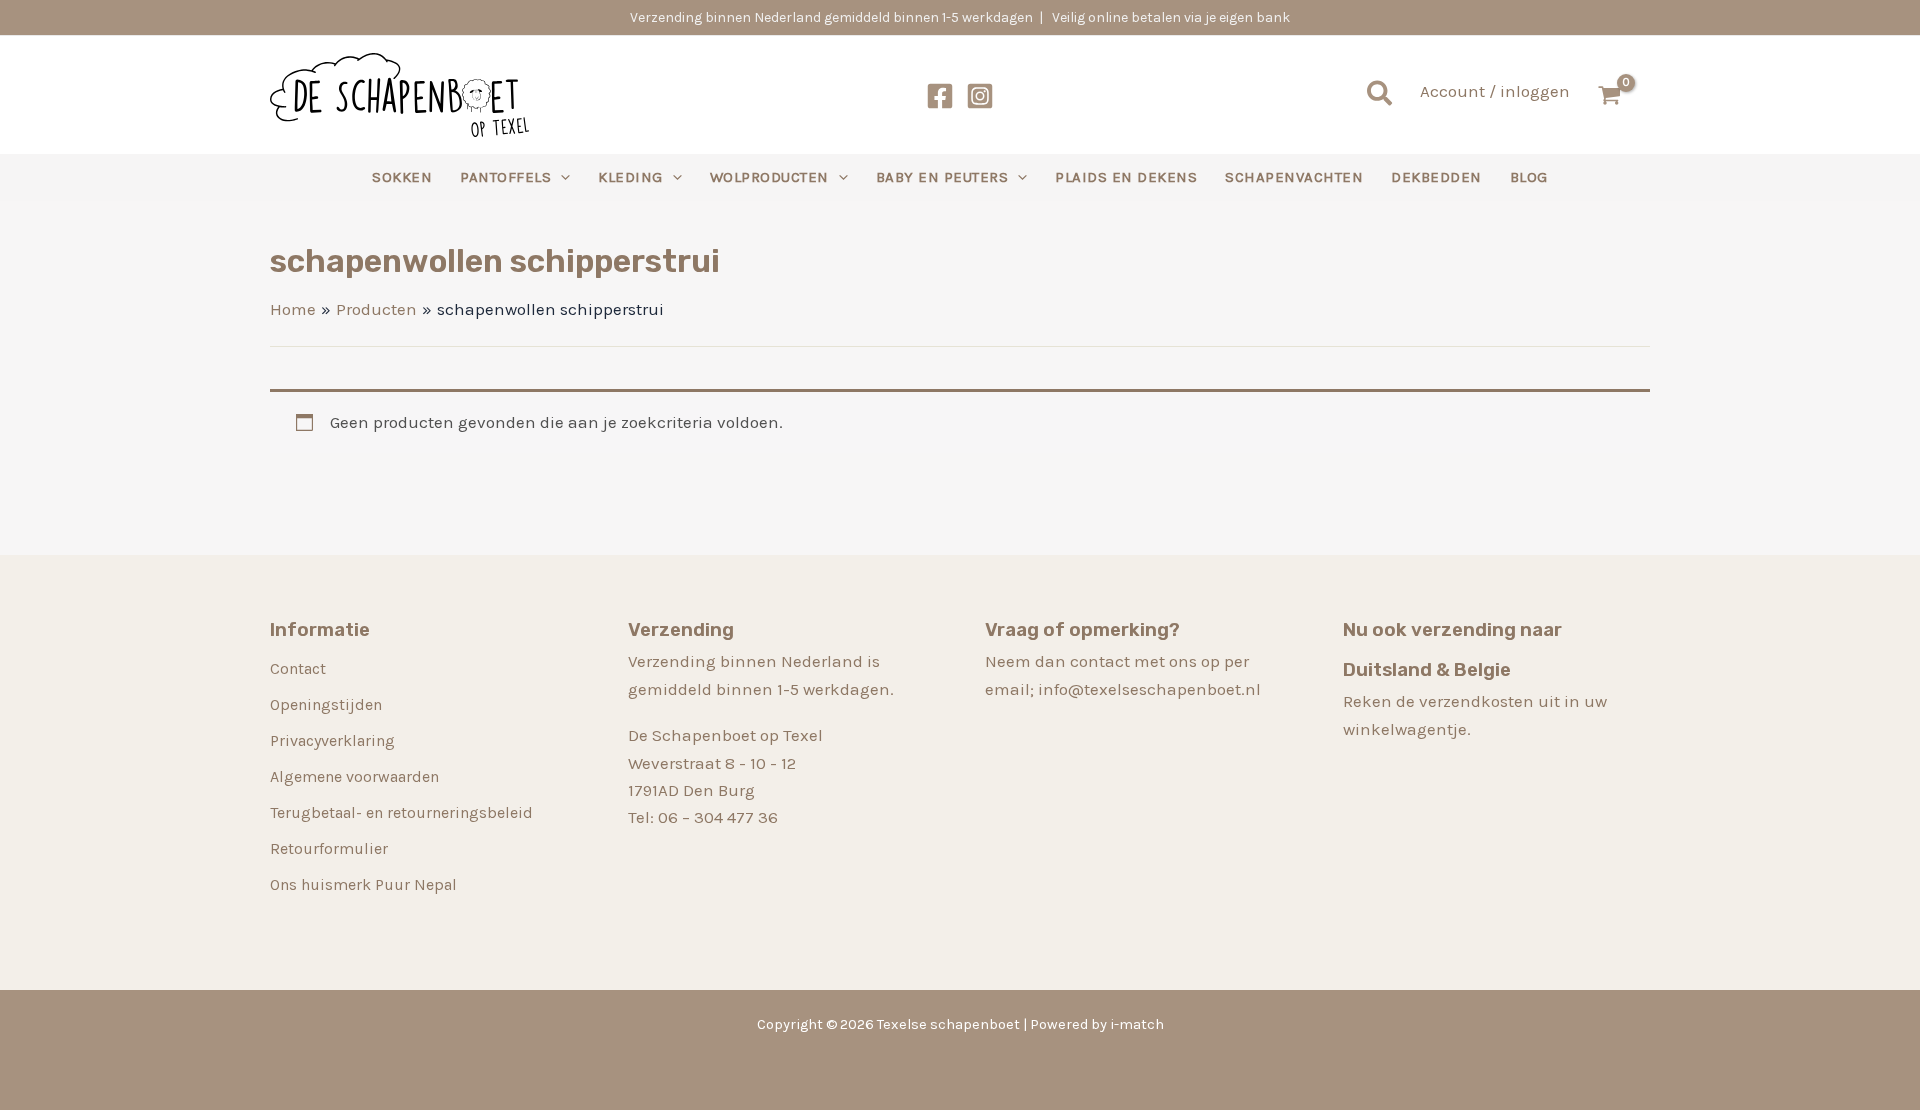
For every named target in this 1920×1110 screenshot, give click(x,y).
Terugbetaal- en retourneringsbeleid (401, 812)
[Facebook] (940, 96)
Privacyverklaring (332, 740)
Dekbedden (1436, 177)
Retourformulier (329, 848)
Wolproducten (769, 177)
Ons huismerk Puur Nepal (363, 884)
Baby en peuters (942, 177)
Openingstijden (326, 704)
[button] (1380, 95)
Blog (1529, 177)
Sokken (402, 177)
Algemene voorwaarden (354, 776)
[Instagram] (980, 96)
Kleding (630, 177)
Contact (298, 668)
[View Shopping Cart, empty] (1620, 95)
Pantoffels (505, 177)
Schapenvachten (1294, 177)
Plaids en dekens (1126, 177)
